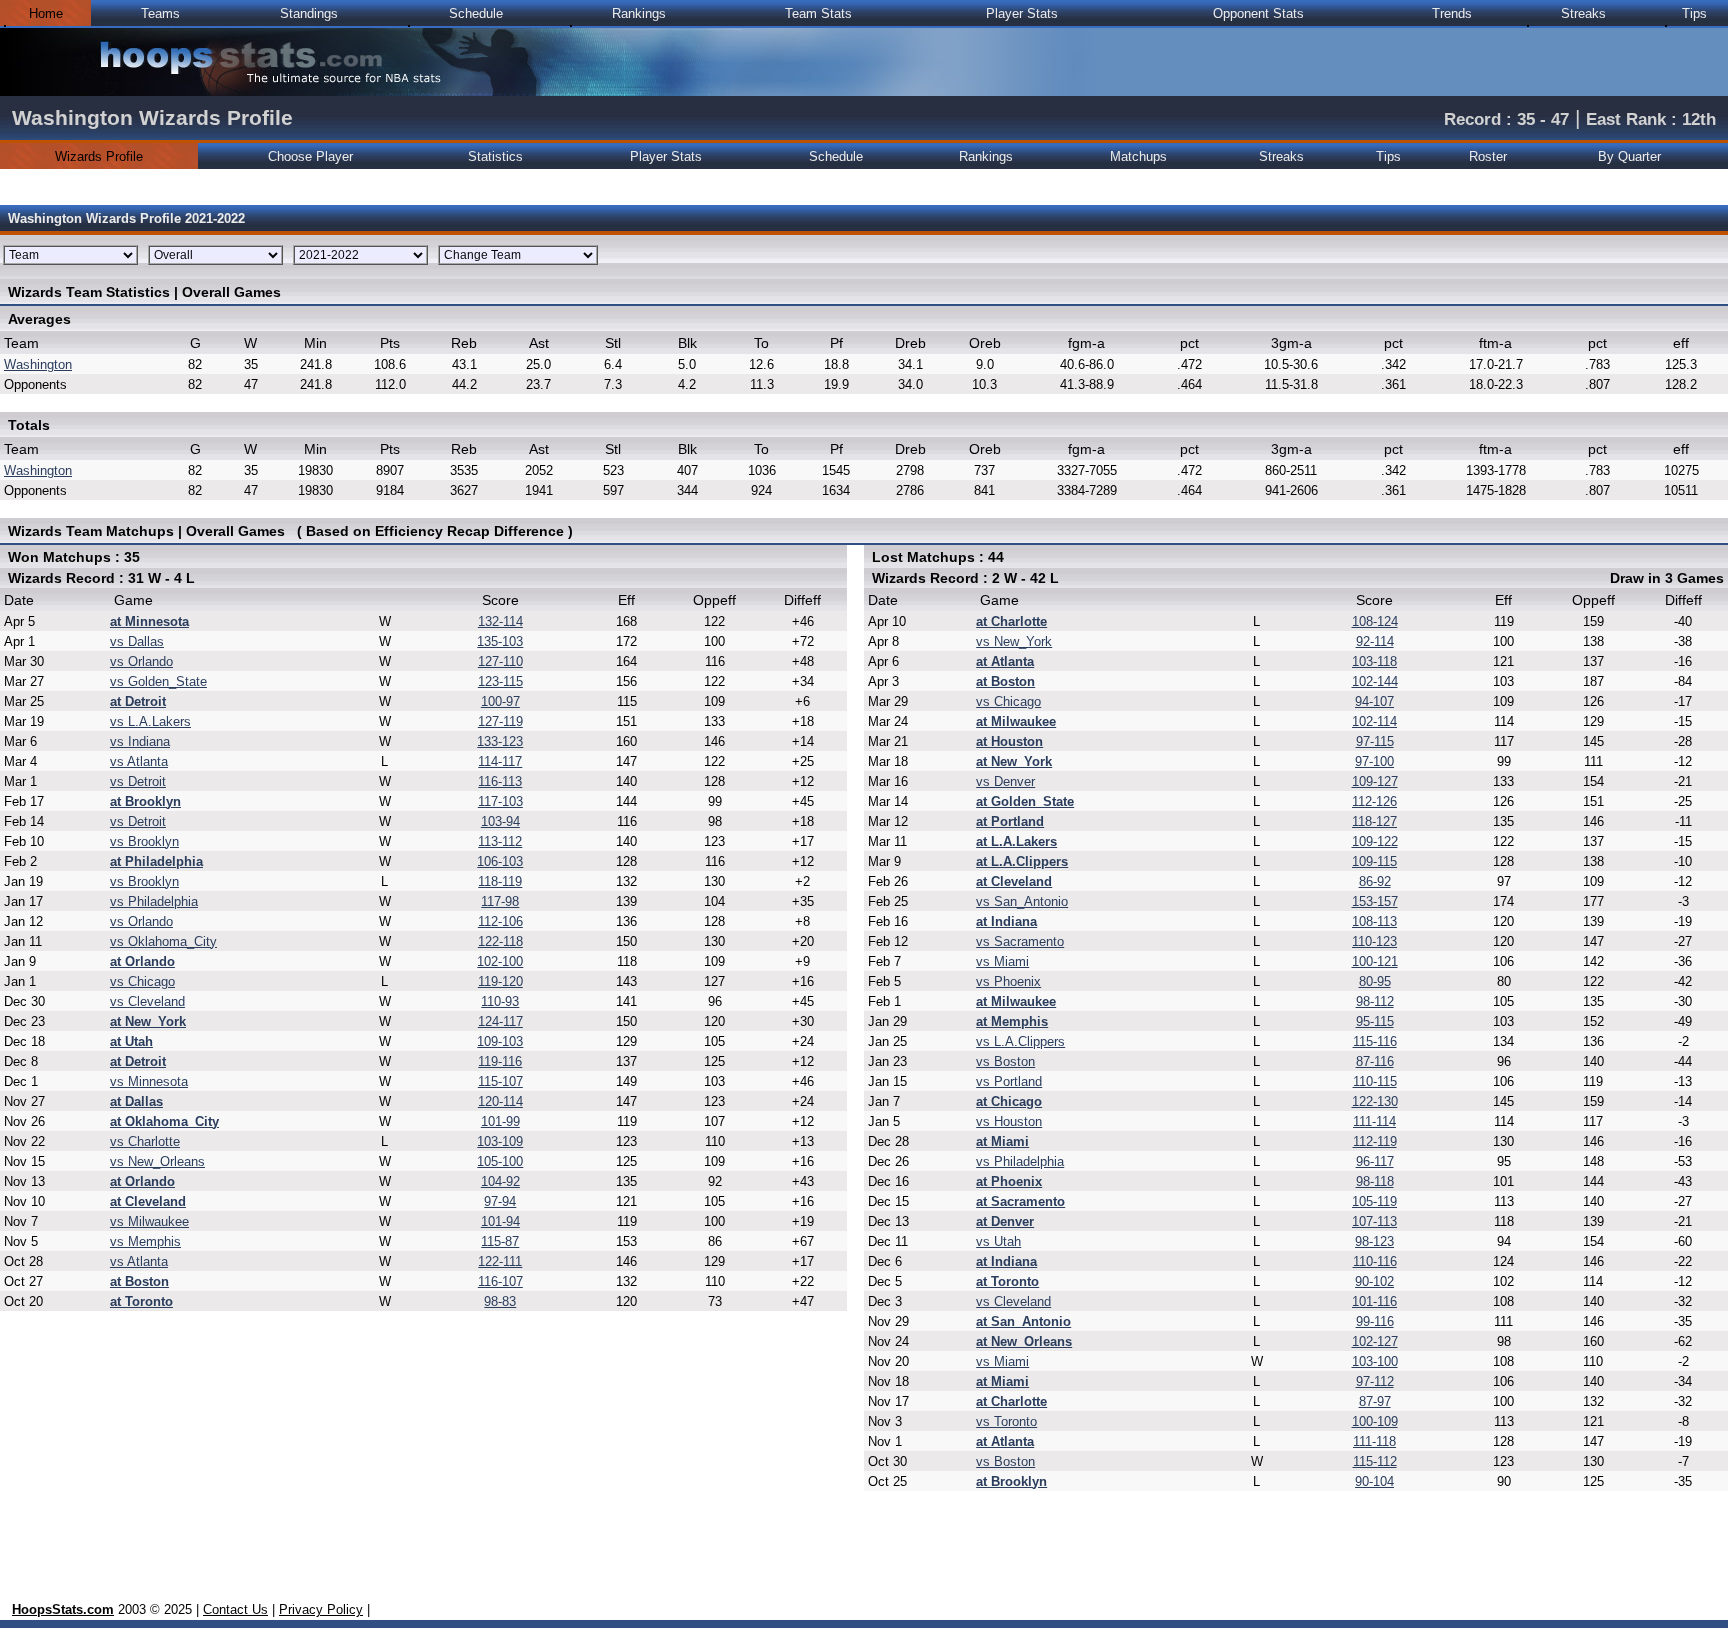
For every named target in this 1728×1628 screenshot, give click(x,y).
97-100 (1374, 761)
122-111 (500, 1261)
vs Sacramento (1020, 941)
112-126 (1374, 801)
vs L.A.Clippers (1020, 1041)
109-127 (1375, 781)
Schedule (476, 13)
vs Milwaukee (149, 1221)
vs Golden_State (158, 681)
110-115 (1375, 1081)
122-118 (500, 941)
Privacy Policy (321, 1609)
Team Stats (818, 13)
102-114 (1374, 721)
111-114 (1374, 1121)
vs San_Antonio (1022, 901)
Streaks (1583, 13)
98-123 (1374, 1241)
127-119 (500, 721)
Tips (1694, 13)
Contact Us (235, 1609)
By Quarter (1629, 156)
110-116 (1375, 1261)
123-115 (500, 681)
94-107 (1374, 701)
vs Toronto (1006, 1421)
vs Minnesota (149, 1081)
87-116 (1375, 1061)
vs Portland (1009, 1081)
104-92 (500, 1181)
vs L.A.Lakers (150, 721)
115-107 (500, 1081)
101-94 (500, 1221)
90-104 (1374, 1481)
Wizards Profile (99, 156)
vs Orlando (141, 661)
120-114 (500, 1101)
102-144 (1375, 681)
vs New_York (1014, 641)
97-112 (1375, 1381)
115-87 (500, 1241)
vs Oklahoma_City (163, 941)
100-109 (1375, 1421)
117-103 (500, 801)
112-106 (500, 921)
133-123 (500, 741)
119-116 (500, 1061)
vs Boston (1005, 1061)
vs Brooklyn (144, 841)
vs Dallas (137, 641)
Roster (1488, 156)
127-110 (500, 661)
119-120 (500, 981)
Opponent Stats (1258, 13)
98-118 (1375, 1181)
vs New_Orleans (157, 1161)
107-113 (1374, 1221)
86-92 (1375, 881)
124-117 (500, 1021)
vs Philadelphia (154, 901)
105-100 (500, 1161)
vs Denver (1005, 781)
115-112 (1375, 1461)
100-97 (500, 701)
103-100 (1375, 1361)
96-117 (1375, 1161)
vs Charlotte (145, 1141)
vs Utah (998, 1241)
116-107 (500, 1281)
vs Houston (1009, 1121)
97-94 (500, 1201)
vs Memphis (145, 1241)
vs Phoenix (1008, 981)
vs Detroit (138, 781)
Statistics (495, 156)
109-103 (500, 1041)
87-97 (1375, 1401)
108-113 (1374, 921)
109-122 (1375, 841)
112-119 (1375, 1141)
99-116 (1375, 1321)
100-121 (1375, 961)
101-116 (1374, 1301)
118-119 (500, 881)
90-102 (1374, 1281)
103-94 (500, 821)
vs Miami (1002, 961)
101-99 (500, 1121)
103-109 (500, 1141)
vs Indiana (140, 741)
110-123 (1374, 941)
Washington (38, 364)
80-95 (1375, 981)
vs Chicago (142, 981)
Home (46, 13)
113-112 (500, 841)
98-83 (500, 1301)
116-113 (500, 781)
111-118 (1374, 1441)
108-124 (1375, 621)
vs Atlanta (139, 761)
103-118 (1374, 661)
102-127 (1375, 1341)
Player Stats (1022, 13)
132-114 (500, 621)
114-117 (500, 761)
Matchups (1138, 156)
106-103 (500, 861)
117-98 (500, 901)
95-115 (1375, 1021)
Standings (309, 13)
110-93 (500, 1001)
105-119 (1374, 1201)
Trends (1452, 13)
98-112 (1375, 1001)
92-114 (1375, 641)
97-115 (1375, 741)
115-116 (1375, 1041)
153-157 (1375, 901)
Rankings (639, 13)
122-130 (1375, 1101)
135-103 (500, 641)
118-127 (1374, 821)
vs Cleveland (147, 1001)
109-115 (1374, 861)
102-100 (500, 961)
